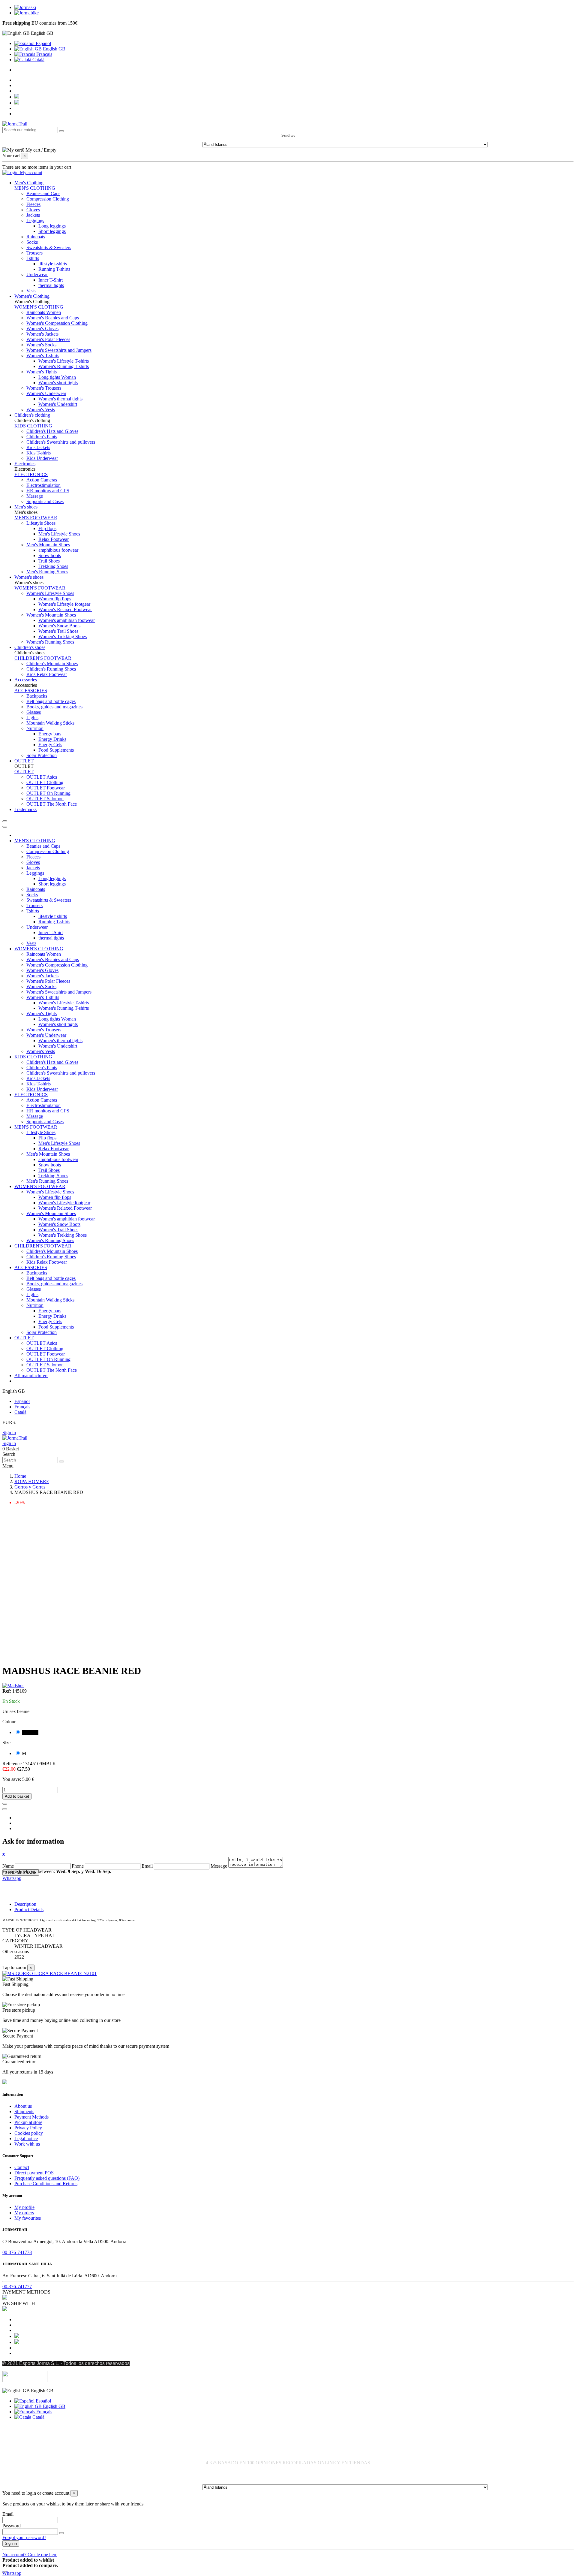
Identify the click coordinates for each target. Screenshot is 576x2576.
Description (25, 1904)
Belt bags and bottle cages (51, 701)
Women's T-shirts (43, 356)
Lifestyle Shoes (41, 523)
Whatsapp (12, 1878)
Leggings (35, 220)
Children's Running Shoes (51, 669)
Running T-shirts (54, 269)
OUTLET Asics (42, 777)
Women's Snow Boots (59, 626)
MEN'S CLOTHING (35, 188)
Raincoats (36, 237)
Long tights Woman (57, 377)
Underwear (37, 274)
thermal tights (51, 285)
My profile (24, 2207)
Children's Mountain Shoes (52, 664)
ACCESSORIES (31, 691)
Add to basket (17, 1796)
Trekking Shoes (53, 566)
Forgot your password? (24, 2537)
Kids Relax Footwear (47, 674)
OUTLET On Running (48, 793)
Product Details (29, 1909)
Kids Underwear (42, 458)
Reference (13, 1764)
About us (23, 2106)
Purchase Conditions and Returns (46, 2184)
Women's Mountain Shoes (51, 615)
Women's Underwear (46, 393)
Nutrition (35, 728)
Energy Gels (50, 745)
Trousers (34, 253)
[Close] (5, 827)
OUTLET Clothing (45, 782)
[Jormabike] (27, 13)
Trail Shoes (49, 561)
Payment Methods (31, 2117)
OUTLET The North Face (52, 804)
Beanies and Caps (43, 193)
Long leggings (52, 226)
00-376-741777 (17, 2286)
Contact (22, 2167)
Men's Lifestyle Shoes (59, 534)
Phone (78, 1866)
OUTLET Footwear (46, 788)
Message (219, 1866)
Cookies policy (29, 2133)
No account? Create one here (30, 2555)
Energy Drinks (52, 739)
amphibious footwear (58, 550)
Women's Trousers (44, 388)
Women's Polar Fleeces (48, 339)
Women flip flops (55, 599)
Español (43, 43)
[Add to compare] (5, 1809)
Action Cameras (42, 480)
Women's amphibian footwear (67, 620)
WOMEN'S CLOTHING (39, 307)
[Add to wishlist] (5, 1804)
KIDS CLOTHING (33, 426)
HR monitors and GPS (48, 491)
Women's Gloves (42, 329)
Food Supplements (56, 750)
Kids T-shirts (39, 453)
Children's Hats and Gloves (52, 431)
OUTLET (24, 772)
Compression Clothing (48, 199)
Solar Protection (42, 755)
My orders (24, 2213)
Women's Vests (41, 410)
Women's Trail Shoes (58, 631)
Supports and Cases (45, 501)
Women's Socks (41, 345)
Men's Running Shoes (47, 572)
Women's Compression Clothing (57, 323)
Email (147, 1866)
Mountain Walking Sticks (50, 723)
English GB (54, 49)
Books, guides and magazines (54, 707)
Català (38, 60)
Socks (32, 242)
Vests (31, 291)
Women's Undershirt (58, 404)
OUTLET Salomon (45, 799)
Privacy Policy (28, 2128)
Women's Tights (42, 372)
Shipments (24, 2111)
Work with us (27, 2144)
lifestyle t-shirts (53, 264)
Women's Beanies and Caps (53, 318)
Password (12, 2526)
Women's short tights (58, 383)
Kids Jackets (38, 447)
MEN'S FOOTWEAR (36, 518)
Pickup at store (28, 2122)
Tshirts (33, 258)
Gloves (33, 210)
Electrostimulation (43, 485)
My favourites (28, 2218)
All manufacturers (31, 1375)
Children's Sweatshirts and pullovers (61, 442)
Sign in (9, 1433)
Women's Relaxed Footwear (65, 609)
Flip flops (47, 528)
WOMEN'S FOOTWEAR (40, 588)
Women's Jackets (42, 334)
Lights (32, 718)
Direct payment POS (34, 2173)
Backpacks (37, 696)
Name (8, 1866)
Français (44, 54)
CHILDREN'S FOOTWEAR (43, 658)
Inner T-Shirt (51, 280)
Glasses (34, 712)
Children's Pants (42, 437)
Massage (35, 496)
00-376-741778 (17, 2252)
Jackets (33, 215)
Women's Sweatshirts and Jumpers (59, 350)
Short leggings (52, 231)
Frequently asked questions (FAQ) (47, 2178)
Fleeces (33, 204)
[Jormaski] (25, 7)
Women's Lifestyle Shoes (50, 593)
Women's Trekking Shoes (63, 636)
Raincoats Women (44, 312)
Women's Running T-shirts (64, 366)
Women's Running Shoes (50, 642)
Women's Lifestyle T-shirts (64, 361)
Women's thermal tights (60, 399)
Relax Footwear (54, 539)
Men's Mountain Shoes (48, 545)
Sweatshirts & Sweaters (49, 247)
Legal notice (26, 2139)
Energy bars (50, 734)
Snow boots (50, 555)
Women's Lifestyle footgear (64, 604)
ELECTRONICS (31, 474)
